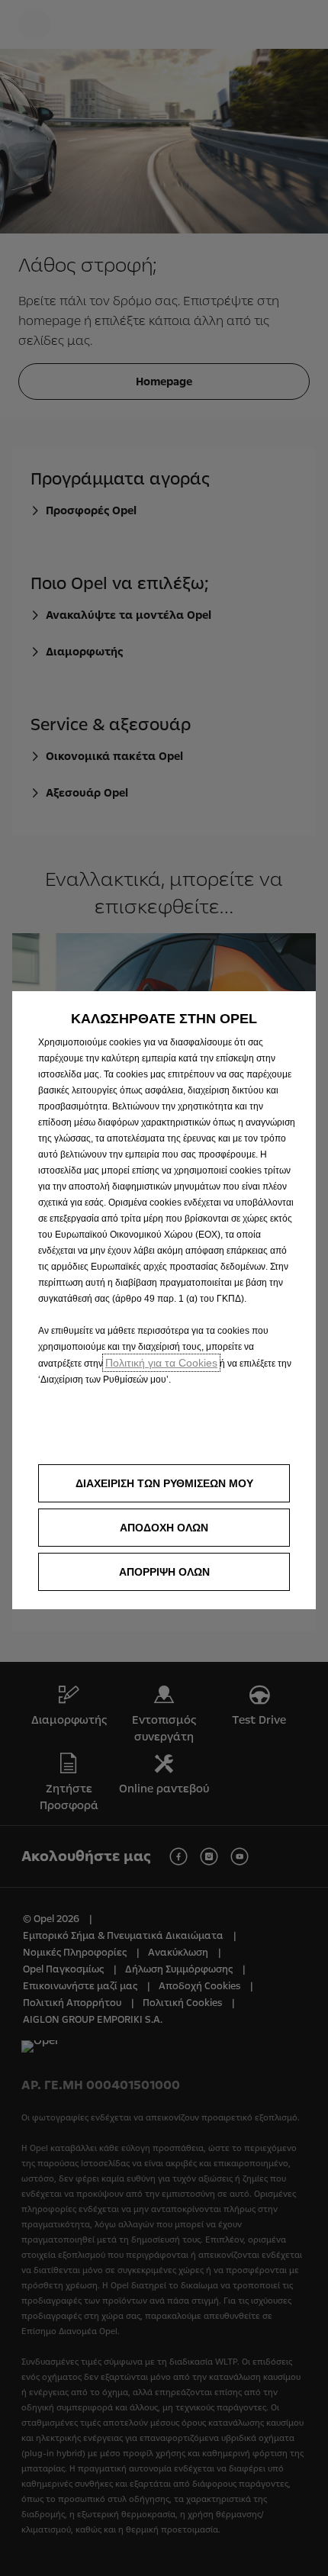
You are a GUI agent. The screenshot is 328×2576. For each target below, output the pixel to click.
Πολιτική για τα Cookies (161, 1363)
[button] (164, 1483)
